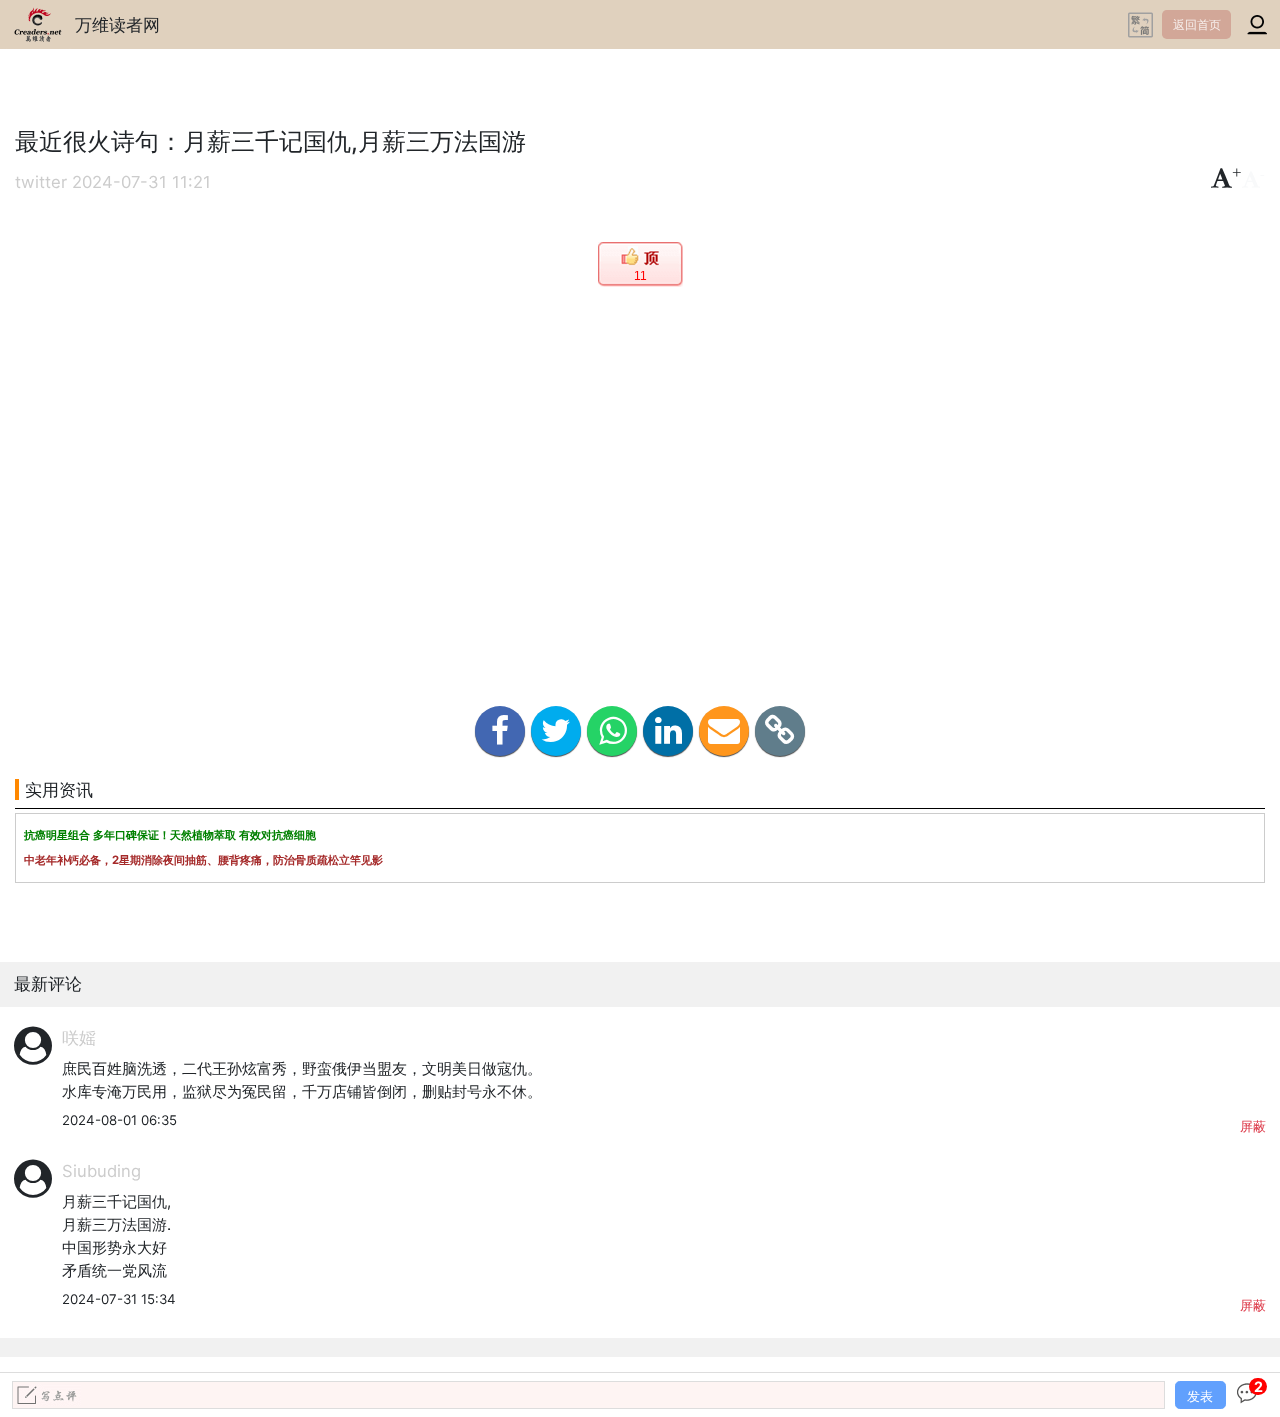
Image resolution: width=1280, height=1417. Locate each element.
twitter (41, 182)
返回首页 (1197, 24)
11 (640, 276)
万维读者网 (117, 24)
